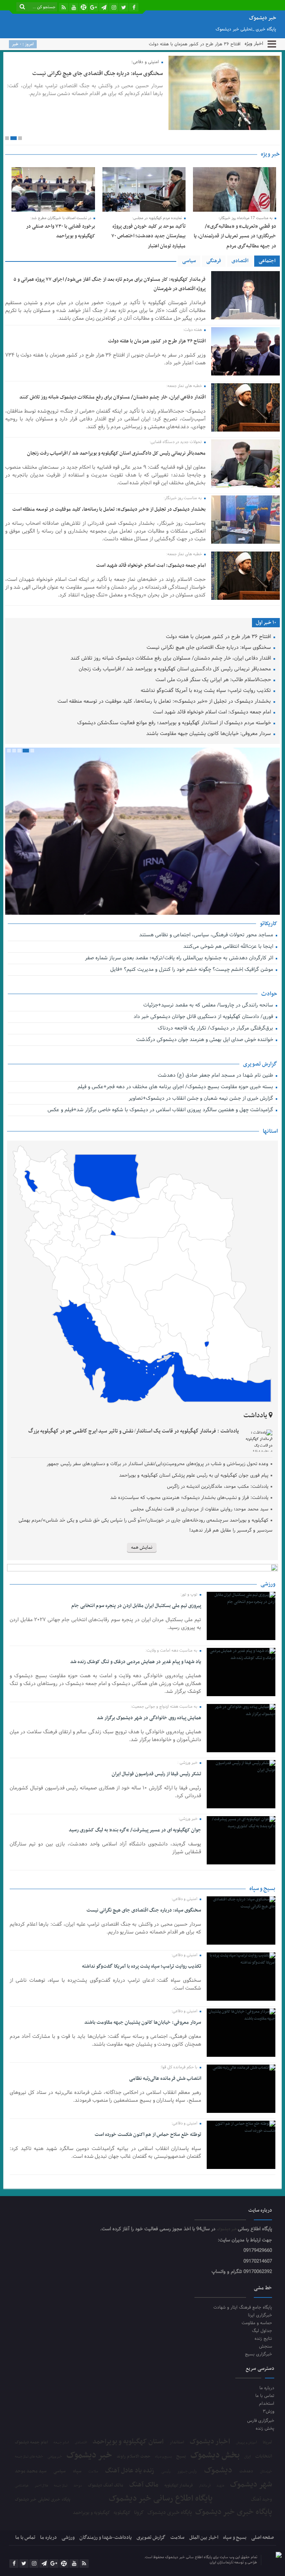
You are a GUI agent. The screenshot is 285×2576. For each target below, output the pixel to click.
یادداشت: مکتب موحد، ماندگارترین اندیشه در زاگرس (218, 1487)
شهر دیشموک (251, 2484)
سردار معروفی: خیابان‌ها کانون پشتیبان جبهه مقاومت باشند (209, 734)
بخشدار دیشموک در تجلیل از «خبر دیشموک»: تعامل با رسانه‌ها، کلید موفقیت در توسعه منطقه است (109, 509)
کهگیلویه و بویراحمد (91, 2513)
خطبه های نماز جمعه (29, 2457)
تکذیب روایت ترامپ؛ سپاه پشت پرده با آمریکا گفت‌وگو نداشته (207, 691)
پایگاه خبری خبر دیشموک (234, 2512)
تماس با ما (265, 2396)
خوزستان (266, 2472)
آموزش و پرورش (247, 2443)
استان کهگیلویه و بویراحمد (128, 2442)
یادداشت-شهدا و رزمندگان (106, 2538)
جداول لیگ (262, 2331)
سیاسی (189, 261)
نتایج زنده (263, 2338)
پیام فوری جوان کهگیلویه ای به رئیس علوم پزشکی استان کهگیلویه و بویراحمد (194, 1476)
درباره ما (267, 2388)
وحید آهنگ (261, 2500)
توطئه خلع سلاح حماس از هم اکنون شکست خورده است (148, 2135)
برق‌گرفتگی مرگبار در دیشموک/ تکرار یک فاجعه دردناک (216, 1029)
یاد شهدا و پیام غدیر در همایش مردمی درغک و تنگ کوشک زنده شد (135, 1662)
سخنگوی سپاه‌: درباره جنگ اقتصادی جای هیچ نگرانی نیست (98, 74)
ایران (248, 2457)
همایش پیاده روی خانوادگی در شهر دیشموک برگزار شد (149, 1718)
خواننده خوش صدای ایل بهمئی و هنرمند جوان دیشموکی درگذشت (205, 1040)
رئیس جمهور (187, 2472)
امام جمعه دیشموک (31, 2442)
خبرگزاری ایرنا (260, 2315)
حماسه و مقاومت (257, 2323)
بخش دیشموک (215, 2455)
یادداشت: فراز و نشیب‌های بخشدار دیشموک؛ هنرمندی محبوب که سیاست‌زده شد (189, 1498)
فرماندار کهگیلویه (179, 2486)
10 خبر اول (266, 623)
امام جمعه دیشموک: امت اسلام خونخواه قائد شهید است (151, 565)
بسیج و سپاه (163, 2457)
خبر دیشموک (227, 2229)
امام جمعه (61, 2443)
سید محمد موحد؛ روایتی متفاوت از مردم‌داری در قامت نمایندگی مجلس (199, 1509)
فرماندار (205, 2486)
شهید (220, 2486)
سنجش (266, 2346)
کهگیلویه (122, 2513)
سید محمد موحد (31, 2471)
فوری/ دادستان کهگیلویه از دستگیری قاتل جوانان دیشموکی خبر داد (204, 1017)
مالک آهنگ (144, 2485)
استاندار (177, 2442)
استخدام (266, 2403)
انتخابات (264, 2457)
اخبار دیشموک (210, 2442)
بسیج (181, 2456)
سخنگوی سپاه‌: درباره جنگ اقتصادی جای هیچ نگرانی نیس (189, 44)
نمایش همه (142, 1548)
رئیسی (166, 2472)
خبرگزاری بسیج (258, 2354)
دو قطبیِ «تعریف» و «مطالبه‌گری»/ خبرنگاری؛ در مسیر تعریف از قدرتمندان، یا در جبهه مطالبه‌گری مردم (235, 236)
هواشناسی (22, 2486)
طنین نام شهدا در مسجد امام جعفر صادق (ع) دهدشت (216, 1076)
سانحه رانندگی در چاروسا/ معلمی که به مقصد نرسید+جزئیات (209, 1006)
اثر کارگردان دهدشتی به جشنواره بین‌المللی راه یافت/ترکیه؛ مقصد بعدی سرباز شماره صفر (180, 958)
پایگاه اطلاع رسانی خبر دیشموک (161, 2499)
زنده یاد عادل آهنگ (130, 2471)
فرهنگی (214, 261)
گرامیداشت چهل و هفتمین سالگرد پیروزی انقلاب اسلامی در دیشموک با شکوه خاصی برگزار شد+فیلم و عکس (160, 1110)
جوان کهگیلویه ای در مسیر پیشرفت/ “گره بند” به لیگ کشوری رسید (135, 1830)
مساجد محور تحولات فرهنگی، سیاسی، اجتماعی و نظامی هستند (207, 935)
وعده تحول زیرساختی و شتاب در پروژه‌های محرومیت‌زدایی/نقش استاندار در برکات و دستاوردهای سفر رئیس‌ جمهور (157, 1464)
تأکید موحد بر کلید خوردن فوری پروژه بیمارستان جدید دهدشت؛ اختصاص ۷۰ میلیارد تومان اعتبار (148, 236)
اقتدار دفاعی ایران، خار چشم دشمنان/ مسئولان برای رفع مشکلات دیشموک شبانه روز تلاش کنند (112, 397)
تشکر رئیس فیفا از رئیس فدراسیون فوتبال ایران (156, 1774)
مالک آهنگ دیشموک (106, 2486)
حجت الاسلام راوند (134, 2457)
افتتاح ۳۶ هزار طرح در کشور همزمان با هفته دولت (157, 341)
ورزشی (68, 2538)
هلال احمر (41, 2486)
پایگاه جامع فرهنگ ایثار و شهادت (243, 2307)
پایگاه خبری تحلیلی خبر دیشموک (42, 2499)
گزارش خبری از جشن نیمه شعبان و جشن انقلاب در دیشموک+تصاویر (201, 1099)
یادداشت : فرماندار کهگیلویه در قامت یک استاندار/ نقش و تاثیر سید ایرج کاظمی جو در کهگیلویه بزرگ (134, 1431)
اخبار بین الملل (204, 2538)
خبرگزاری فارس (261, 2421)
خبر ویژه (270, 154)
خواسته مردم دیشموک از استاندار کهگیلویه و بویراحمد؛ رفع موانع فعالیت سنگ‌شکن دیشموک (175, 723)
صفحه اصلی (263, 2538)
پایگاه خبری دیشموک (170, 2512)
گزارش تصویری (151, 2538)
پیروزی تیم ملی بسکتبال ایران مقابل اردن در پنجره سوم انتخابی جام (136, 1606)
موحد (78, 2486)
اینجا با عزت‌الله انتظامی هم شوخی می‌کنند (229, 947)
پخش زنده (265, 2428)
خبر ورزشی (55, 2457)
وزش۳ (268, 2411)
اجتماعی (267, 261)
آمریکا (267, 2443)
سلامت (93, 2472)
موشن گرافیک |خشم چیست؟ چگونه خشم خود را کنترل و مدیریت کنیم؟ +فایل (192, 970)
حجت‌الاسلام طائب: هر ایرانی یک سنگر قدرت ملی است (214, 680)
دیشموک (218, 2471)
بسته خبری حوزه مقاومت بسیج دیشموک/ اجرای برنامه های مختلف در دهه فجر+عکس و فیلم (176, 1087)
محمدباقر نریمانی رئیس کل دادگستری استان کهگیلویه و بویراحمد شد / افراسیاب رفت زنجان (116, 453)
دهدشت (246, 2472)
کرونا (139, 2513)
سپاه (77, 2471)
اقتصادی (240, 261)
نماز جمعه (61, 2486)
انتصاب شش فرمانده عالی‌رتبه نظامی (165, 2079)
